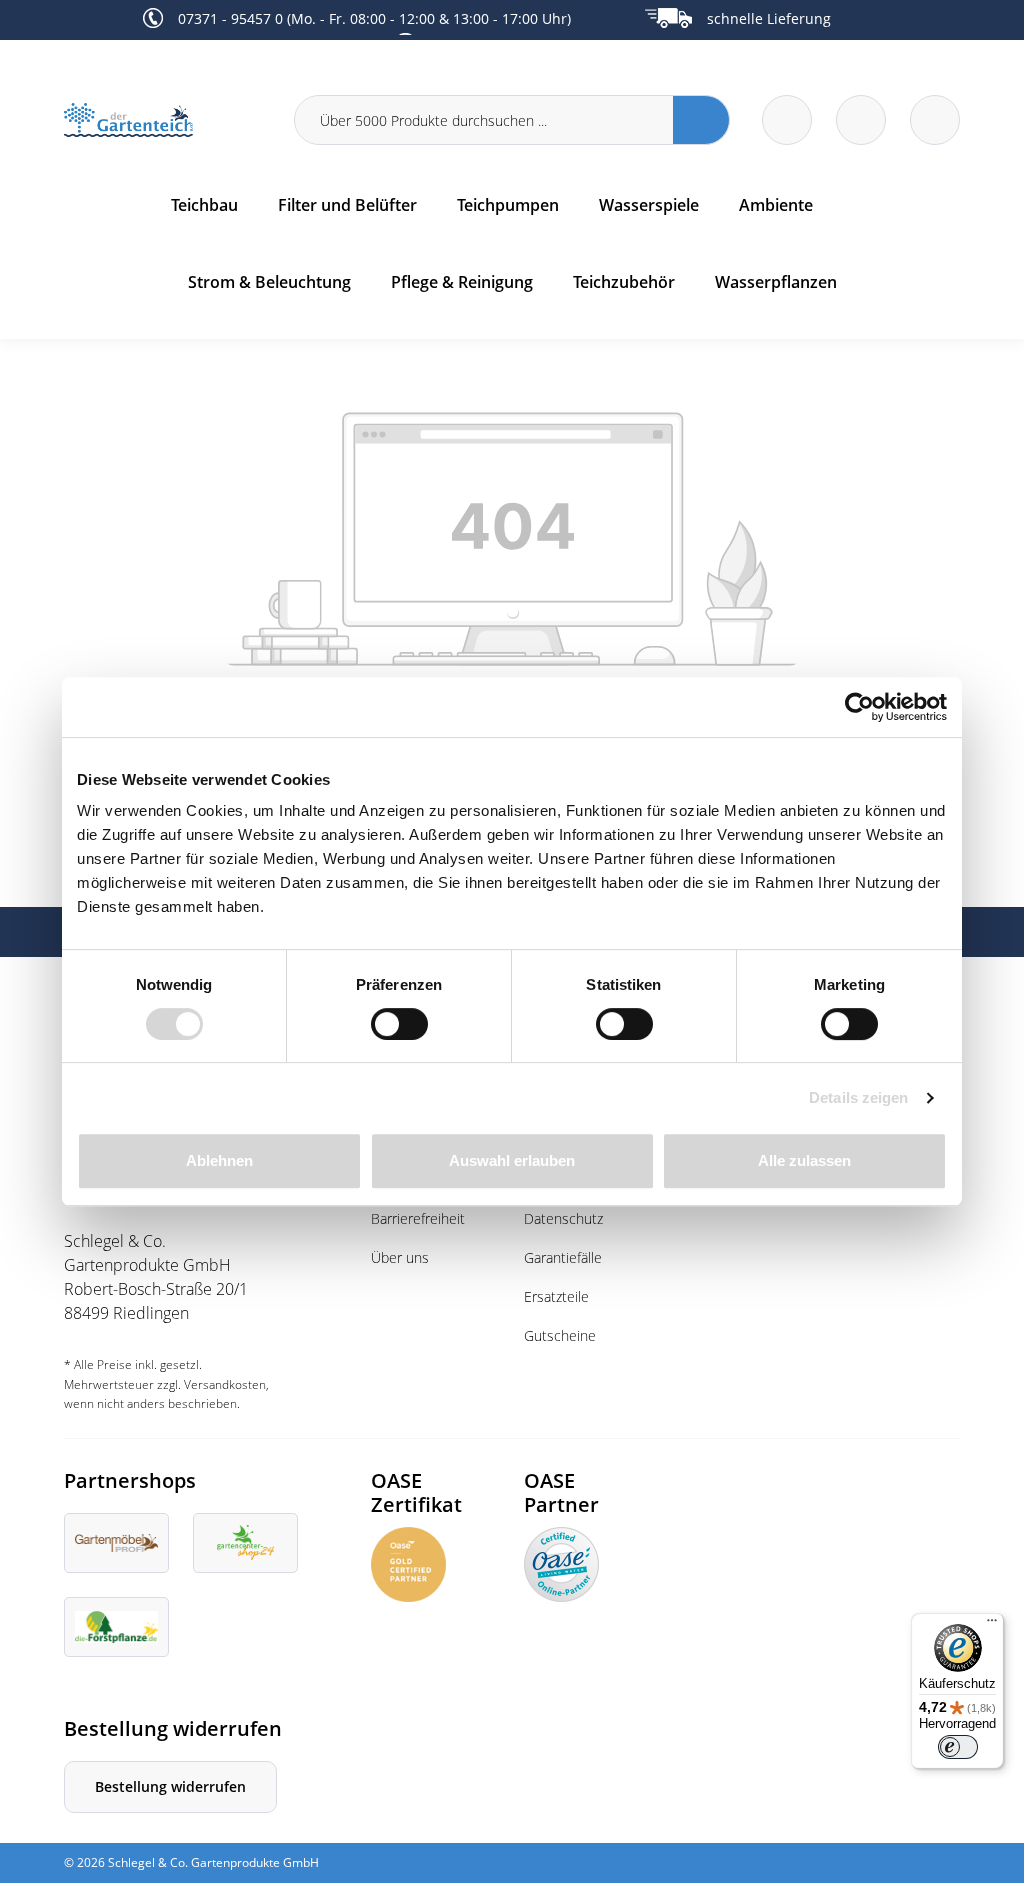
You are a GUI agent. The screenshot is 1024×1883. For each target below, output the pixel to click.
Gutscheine (560, 1335)
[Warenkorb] (861, 120)
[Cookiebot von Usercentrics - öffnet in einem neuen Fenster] (859, 707)
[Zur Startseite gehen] (167, 120)
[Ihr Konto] (935, 120)
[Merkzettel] (787, 120)
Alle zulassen (804, 1160)
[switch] (399, 1024)
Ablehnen (219, 1160)
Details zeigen (858, 1097)
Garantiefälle (563, 1257)
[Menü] (992, 1625)
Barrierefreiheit (418, 1218)
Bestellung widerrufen (170, 1786)
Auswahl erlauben (512, 1160)
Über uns (400, 1257)
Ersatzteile (556, 1296)
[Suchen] (701, 120)
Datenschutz (563, 1218)
